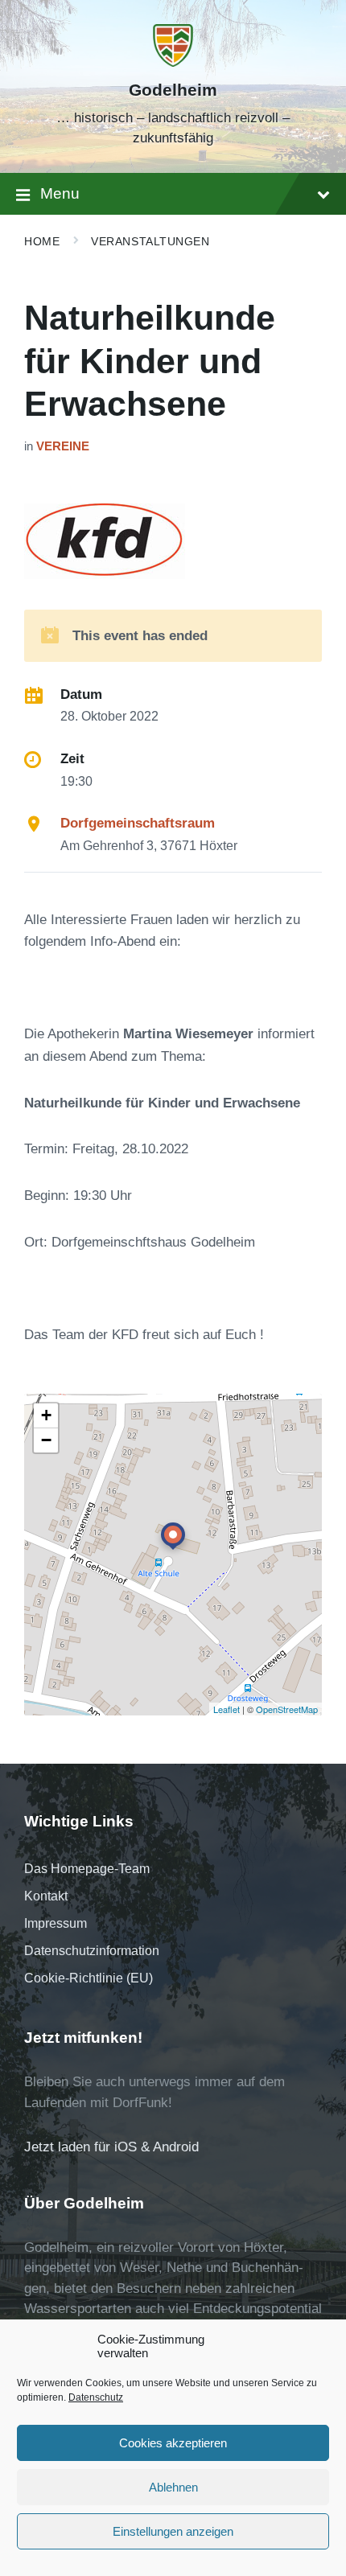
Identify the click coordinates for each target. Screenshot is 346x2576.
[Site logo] (173, 62)
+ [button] (46, 1415)
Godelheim (173, 90)
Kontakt (46, 1896)
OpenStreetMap (287, 1709)
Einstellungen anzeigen (173, 2531)
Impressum (56, 1923)
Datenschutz (96, 2397)
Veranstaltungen (150, 241)
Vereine (63, 446)
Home (42, 241)
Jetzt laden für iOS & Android (111, 2147)
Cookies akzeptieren (173, 2443)
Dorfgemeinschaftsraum (138, 823)
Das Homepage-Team (87, 1869)
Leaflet (227, 1709)
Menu (60, 193)
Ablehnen (173, 2487)
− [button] (46, 1440)
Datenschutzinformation (92, 1951)
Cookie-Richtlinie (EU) (89, 1978)
